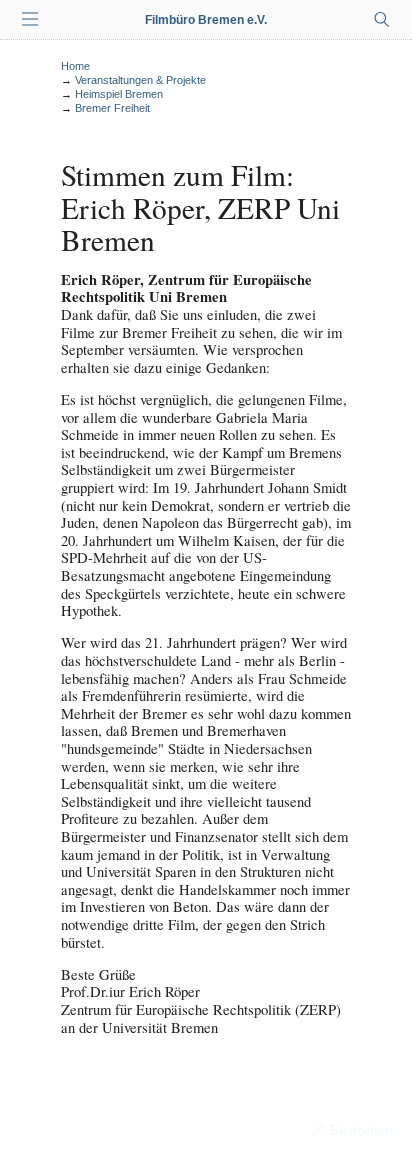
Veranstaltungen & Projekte (140, 80)
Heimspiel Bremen (119, 94)
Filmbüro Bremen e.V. (206, 20)
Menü (30, 20)
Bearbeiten (361, 1130)
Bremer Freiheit (112, 108)
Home (75, 66)
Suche (382, 20)
